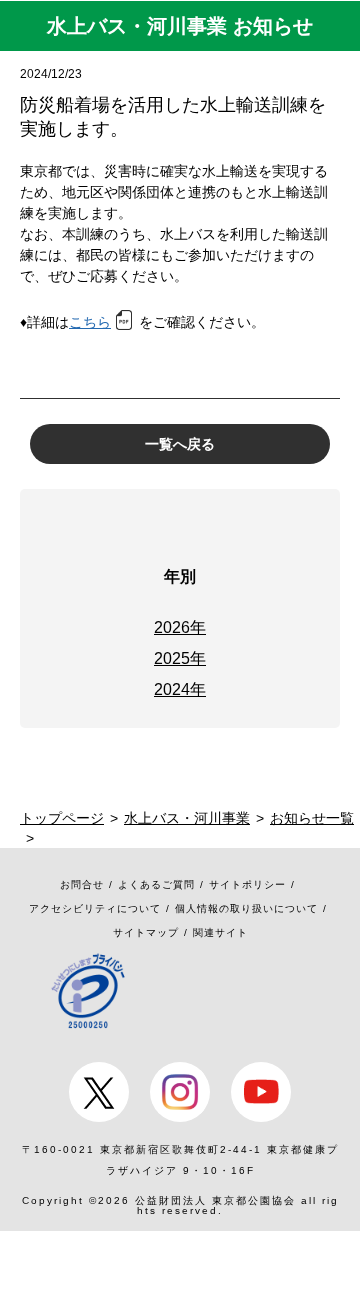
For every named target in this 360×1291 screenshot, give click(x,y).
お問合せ (82, 884)
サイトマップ (146, 932)
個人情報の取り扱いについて (246, 908)
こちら (90, 322)
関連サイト (220, 932)
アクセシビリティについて (95, 908)
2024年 (180, 689)
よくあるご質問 (156, 884)
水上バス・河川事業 (187, 818)
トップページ (62, 818)
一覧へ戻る (180, 444)
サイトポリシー (247, 884)
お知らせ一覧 (312, 818)
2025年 (180, 658)
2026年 (180, 627)
